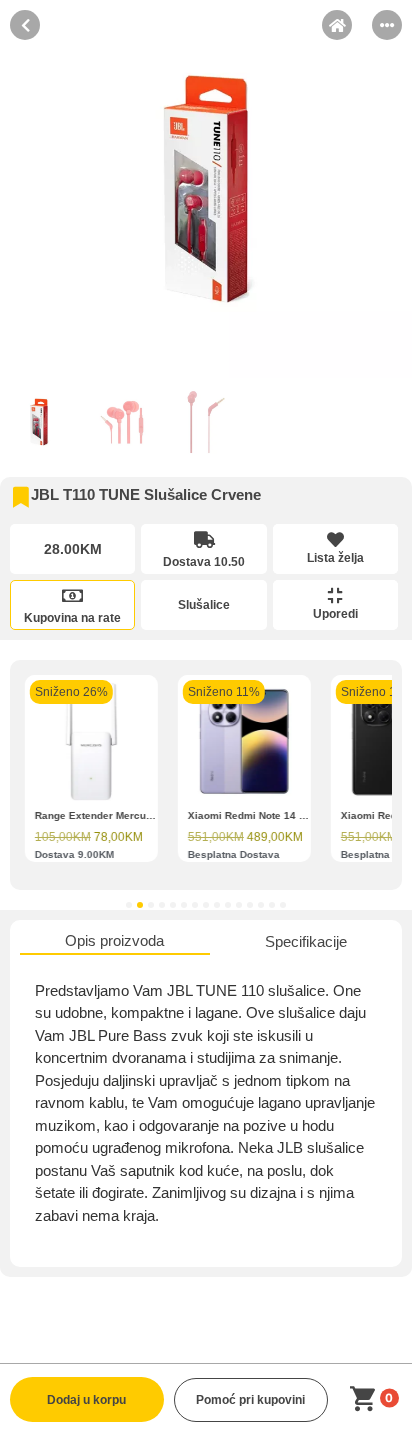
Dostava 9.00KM (74, 854)
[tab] (115, 942)
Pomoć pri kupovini (250, 1400)
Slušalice (204, 605)
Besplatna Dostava (234, 854)
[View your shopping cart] (366, 1399)
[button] (129, 905)
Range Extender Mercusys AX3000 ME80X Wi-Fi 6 (156, 815)
